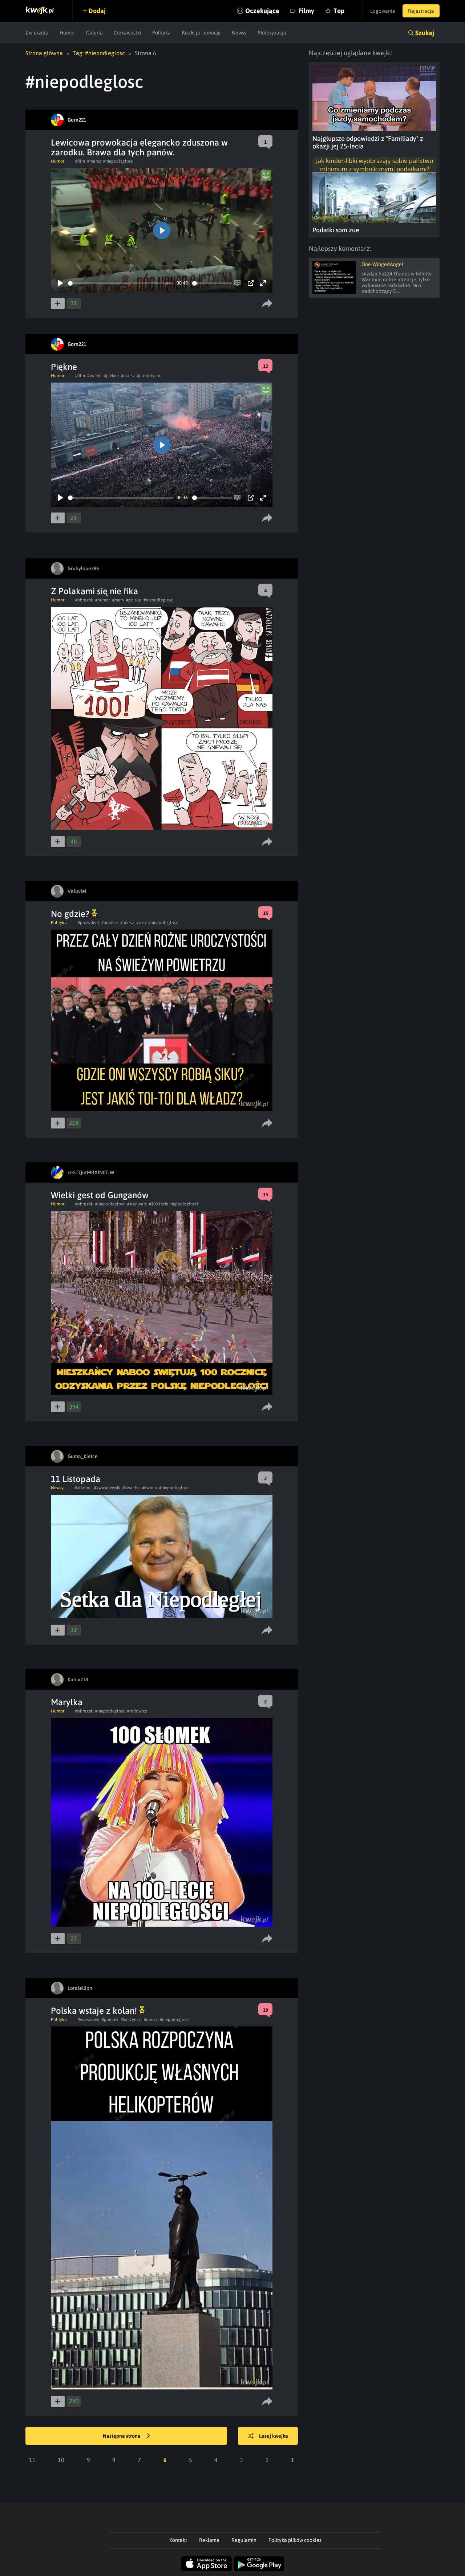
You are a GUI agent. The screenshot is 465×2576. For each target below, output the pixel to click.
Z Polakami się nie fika (94, 591)
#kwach (149, 1488)
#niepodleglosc (118, 161)
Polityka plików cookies (295, 2540)
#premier (110, 923)
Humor (67, 33)
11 (32, 2460)
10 (61, 2460)
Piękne (64, 367)
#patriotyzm (149, 376)
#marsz (94, 161)
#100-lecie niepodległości (173, 1204)
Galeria (94, 33)
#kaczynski (131, 2020)
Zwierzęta (37, 33)
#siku (141, 923)
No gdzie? (71, 914)
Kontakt (178, 2540)
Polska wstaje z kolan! (95, 2011)
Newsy (239, 33)
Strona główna (44, 53)
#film (80, 161)
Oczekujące (262, 11)
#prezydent (88, 923)
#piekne (111, 376)
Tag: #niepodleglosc (99, 53)
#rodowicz (137, 1711)
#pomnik (110, 2020)
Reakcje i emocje (201, 33)
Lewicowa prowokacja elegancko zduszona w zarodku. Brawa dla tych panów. (139, 147)
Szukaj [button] (425, 33)
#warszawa (89, 2020)
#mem (118, 600)
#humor (103, 600)
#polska (134, 600)
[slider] (121, 283)
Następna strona (122, 2436)
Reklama (209, 2540)
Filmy (306, 11)
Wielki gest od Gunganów (100, 1195)
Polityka (161, 33)
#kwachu (131, 1488)
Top (339, 11)
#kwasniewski (107, 1488)
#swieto (94, 376)
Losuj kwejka (274, 2436)
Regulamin (244, 2540)
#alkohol (83, 1488)
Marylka (67, 1702)
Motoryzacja (272, 33)
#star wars (137, 1204)
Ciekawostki (128, 33)
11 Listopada (76, 1479)
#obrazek (84, 600)
